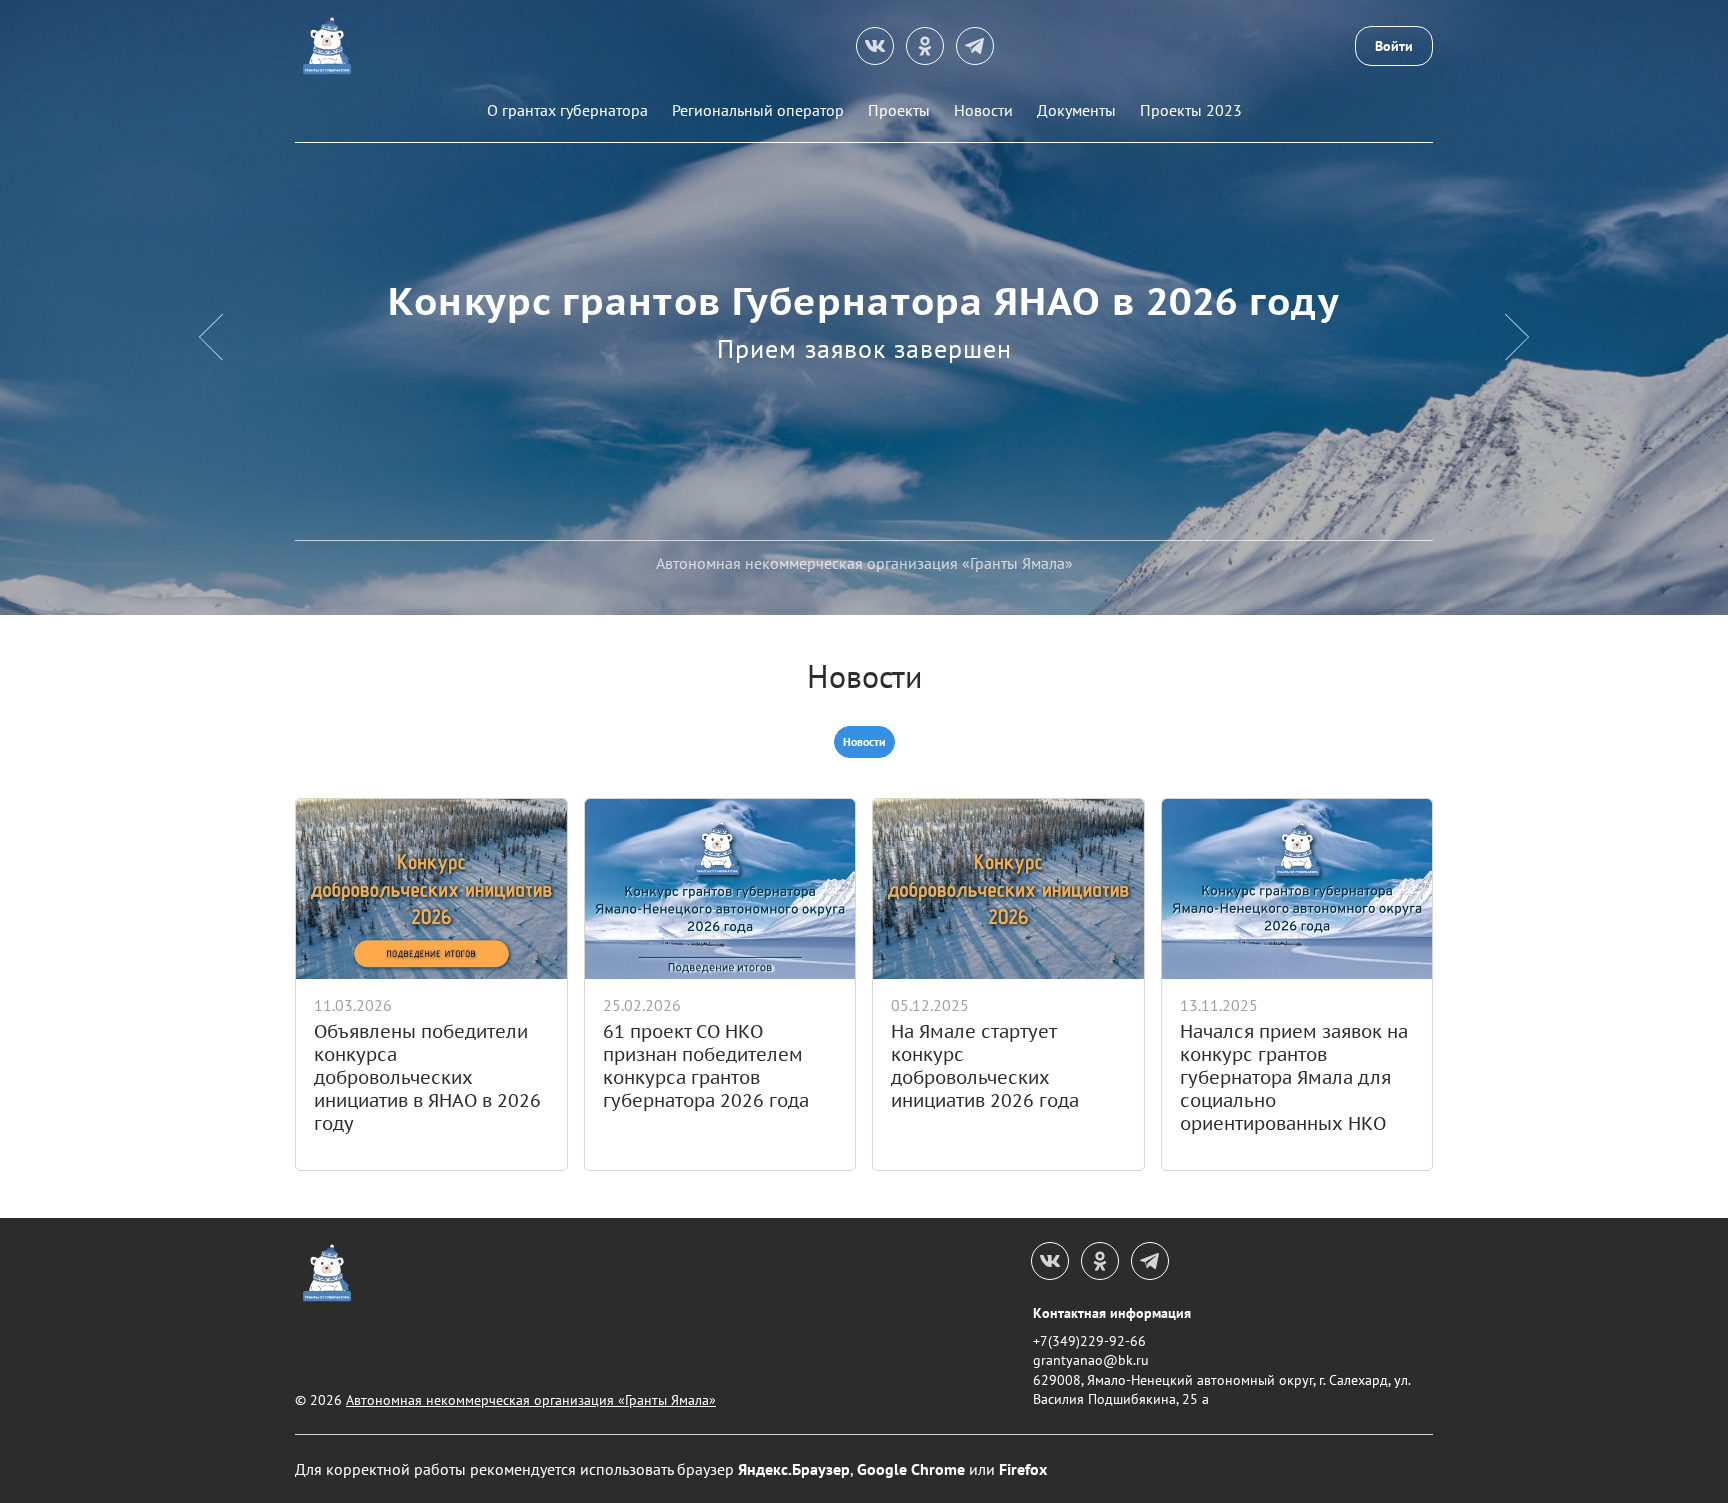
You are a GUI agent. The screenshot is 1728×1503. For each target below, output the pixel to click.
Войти (1394, 46)
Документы (1076, 110)
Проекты (899, 110)
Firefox (1023, 1469)
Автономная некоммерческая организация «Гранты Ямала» (531, 1400)
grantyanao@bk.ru (1091, 1360)
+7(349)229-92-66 (1089, 1341)
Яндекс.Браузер (794, 1469)
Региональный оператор (758, 110)
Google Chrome (911, 1469)
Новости (983, 110)
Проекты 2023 (1191, 110)
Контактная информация (1112, 1313)
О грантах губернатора (567, 110)
